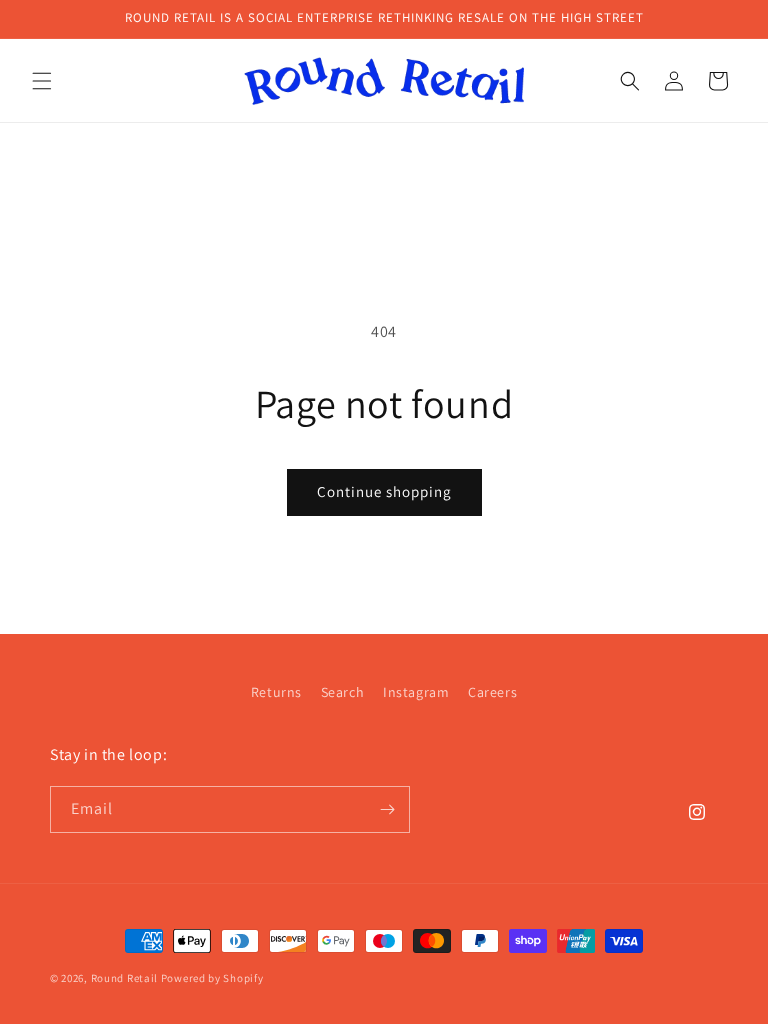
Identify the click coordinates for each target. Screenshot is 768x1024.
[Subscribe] (387, 809)
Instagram (416, 692)
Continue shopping (384, 491)
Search (343, 692)
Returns (276, 692)
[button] (42, 81)
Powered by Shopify (212, 978)
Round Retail (124, 978)
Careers (492, 692)
